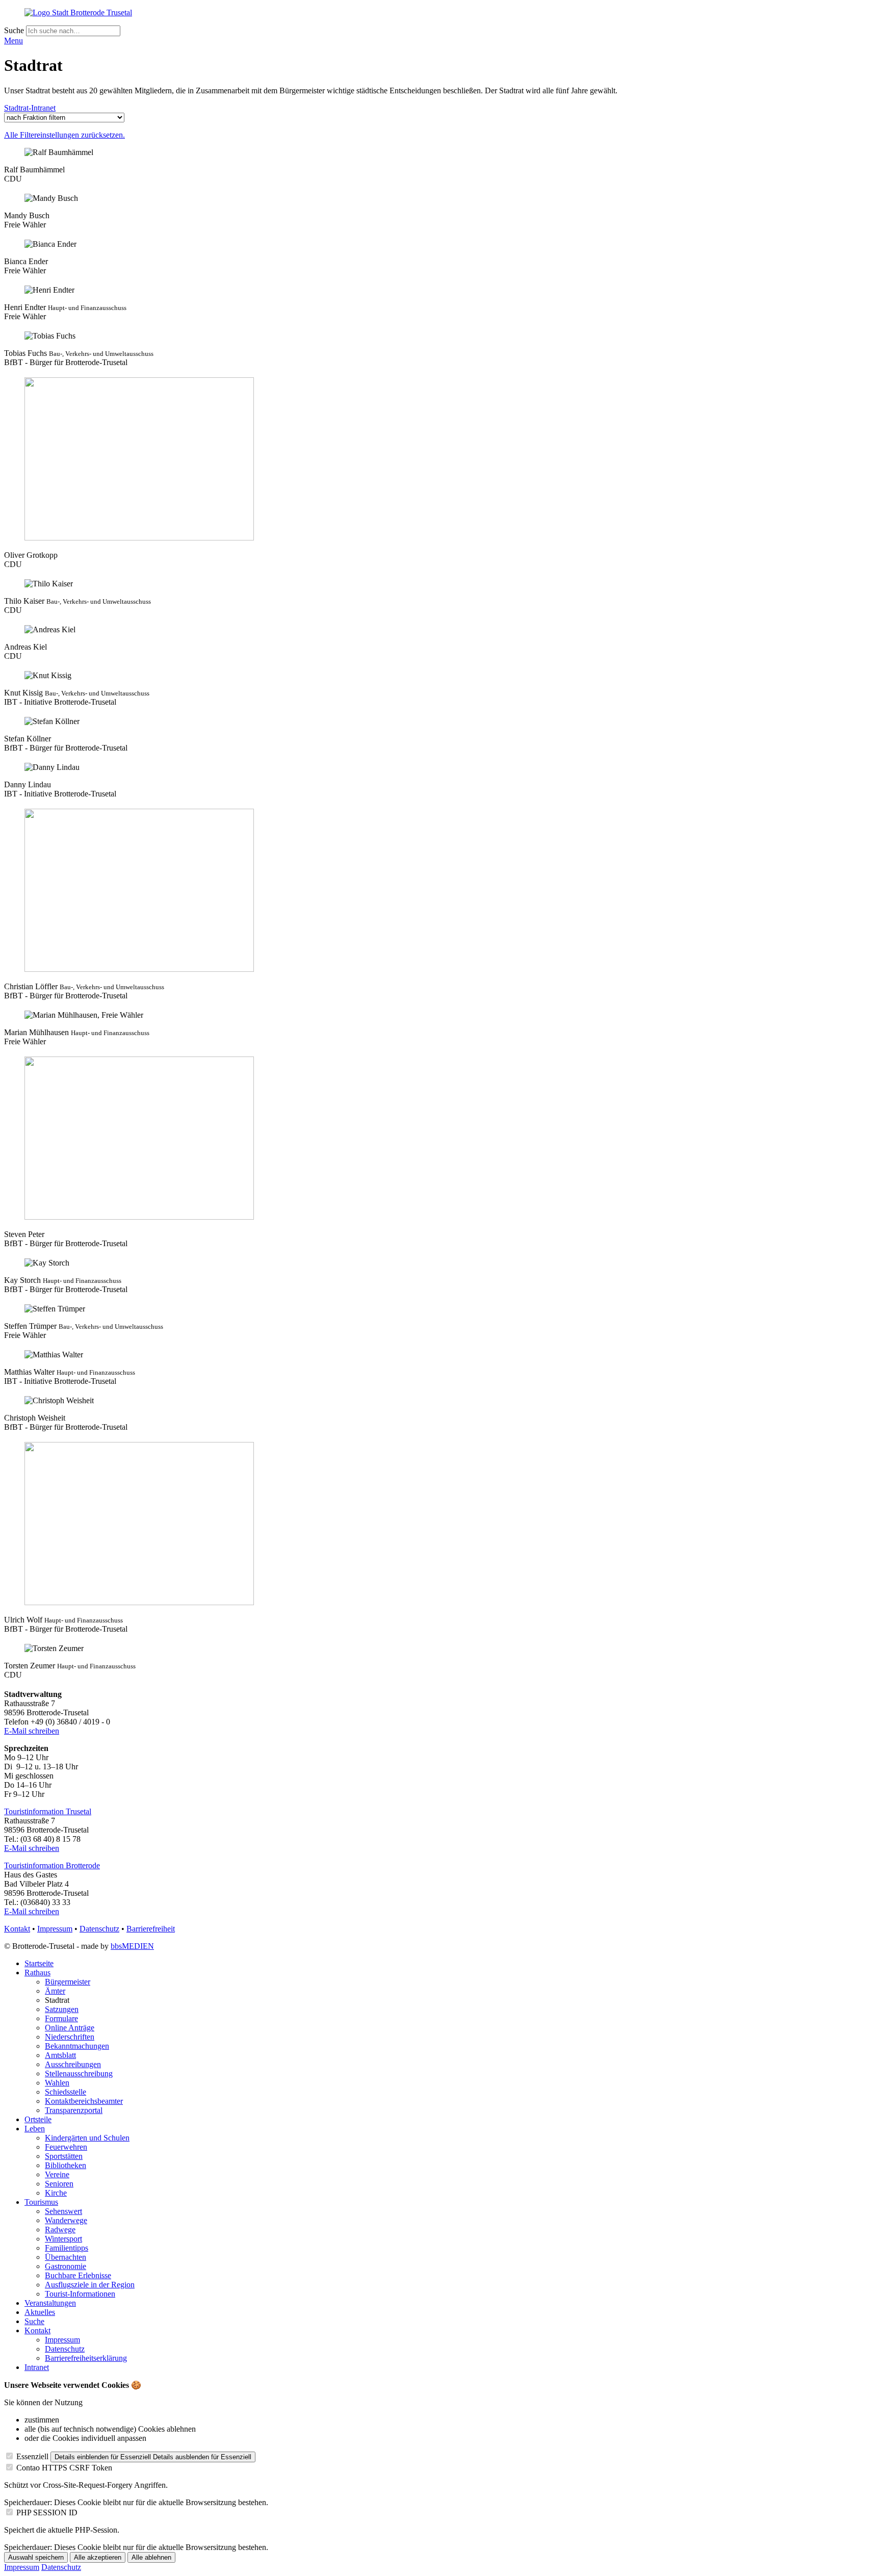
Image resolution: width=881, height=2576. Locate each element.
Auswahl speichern (36, 2557)
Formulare (61, 2018)
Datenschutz (99, 1929)
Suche (15, 30)
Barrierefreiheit (151, 1929)
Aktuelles (40, 2312)
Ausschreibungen (73, 2064)
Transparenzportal (74, 2110)
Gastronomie (66, 2266)
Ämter (55, 1991)
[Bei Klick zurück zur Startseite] (78, 12)
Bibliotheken (66, 2165)
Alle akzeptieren (98, 2557)
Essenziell (32, 2456)
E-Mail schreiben (32, 1731)
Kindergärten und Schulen (87, 2138)
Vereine (57, 2174)
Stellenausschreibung (79, 2073)
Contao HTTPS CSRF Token (64, 2468)
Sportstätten (64, 2156)
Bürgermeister (68, 1982)
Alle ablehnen (151, 2557)
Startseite (39, 1963)
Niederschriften (70, 2037)
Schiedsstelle (66, 2092)
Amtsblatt (60, 2055)
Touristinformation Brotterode (52, 1865)
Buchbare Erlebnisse (78, 2275)
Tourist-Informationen (80, 2294)
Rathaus (37, 1973)
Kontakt (17, 1929)
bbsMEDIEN (132, 1946)
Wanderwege (66, 2220)
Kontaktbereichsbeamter (84, 2101)
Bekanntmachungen (77, 2046)
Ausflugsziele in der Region (90, 2285)
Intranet (37, 2367)
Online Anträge (70, 2028)
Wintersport (63, 2239)
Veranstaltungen (50, 2303)
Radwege (60, 2230)
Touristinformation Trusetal (48, 1811)
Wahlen (57, 2083)
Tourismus (41, 2202)
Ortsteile (38, 2119)
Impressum (55, 1929)
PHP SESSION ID (47, 2513)
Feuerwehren (66, 2147)
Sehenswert (63, 2211)
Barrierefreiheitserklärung (86, 2358)
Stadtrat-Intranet (30, 108)
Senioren (59, 2184)
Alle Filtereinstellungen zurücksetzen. (64, 135)
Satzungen (62, 2009)
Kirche (56, 2193)
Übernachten (66, 2257)
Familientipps (67, 2248)
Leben (35, 2129)
